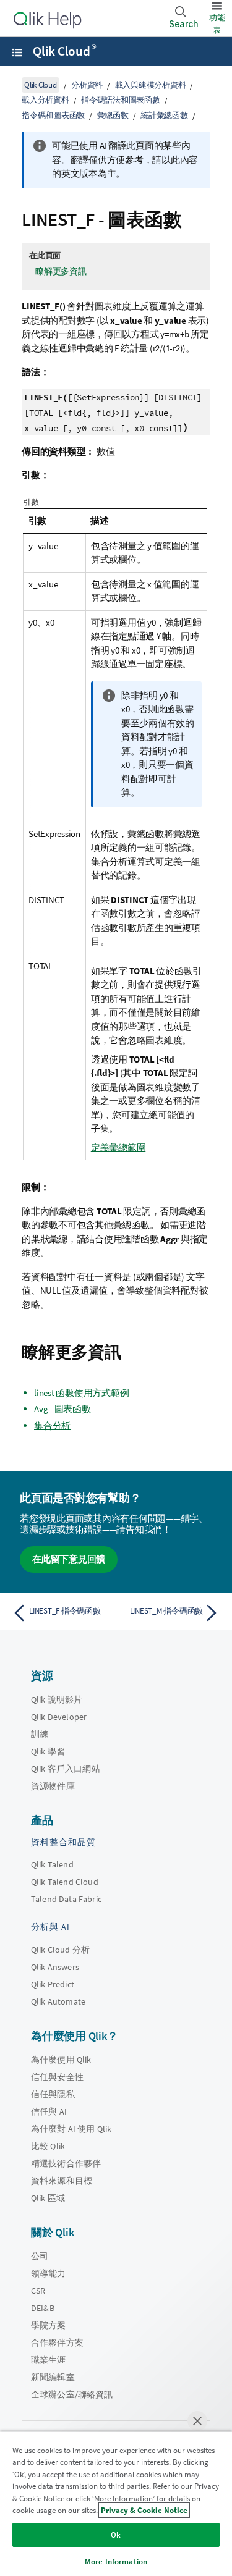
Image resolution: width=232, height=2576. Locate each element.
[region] (116, 2503)
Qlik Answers (55, 1967)
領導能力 (49, 2273)
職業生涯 (49, 2360)
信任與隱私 (53, 2094)
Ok (116, 2535)
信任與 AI (49, 2111)
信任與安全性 (57, 2077)
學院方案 (49, 2325)
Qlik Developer (59, 1717)
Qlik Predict (53, 1984)
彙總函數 (113, 115)
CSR (38, 2291)
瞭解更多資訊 (61, 271)
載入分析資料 (45, 100)
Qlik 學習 (48, 1751)
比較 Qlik (48, 2146)
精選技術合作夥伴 (66, 2163)
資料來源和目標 (62, 2181)
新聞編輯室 (53, 2377)
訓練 (40, 1734)
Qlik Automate (58, 2001)
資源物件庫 (53, 1786)
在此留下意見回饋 (69, 1559)
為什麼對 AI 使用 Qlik (71, 2129)
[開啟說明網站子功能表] (17, 53)
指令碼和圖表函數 (53, 115)
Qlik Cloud (64, 51)
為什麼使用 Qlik (61, 2060)
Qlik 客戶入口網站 (66, 1769)
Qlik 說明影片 (57, 1699)
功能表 (217, 24)
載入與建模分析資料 (151, 85)
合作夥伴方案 (57, 2342)
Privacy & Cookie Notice (144, 2510)
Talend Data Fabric (66, 1899)
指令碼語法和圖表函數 (121, 100)
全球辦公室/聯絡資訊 (72, 2394)
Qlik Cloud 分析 (60, 1950)
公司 (40, 2256)
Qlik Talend (52, 1864)
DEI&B (43, 2308)
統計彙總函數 (164, 115)
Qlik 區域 (48, 2198)
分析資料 (87, 85)
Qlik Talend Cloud (65, 1882)
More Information (116, 2561)
